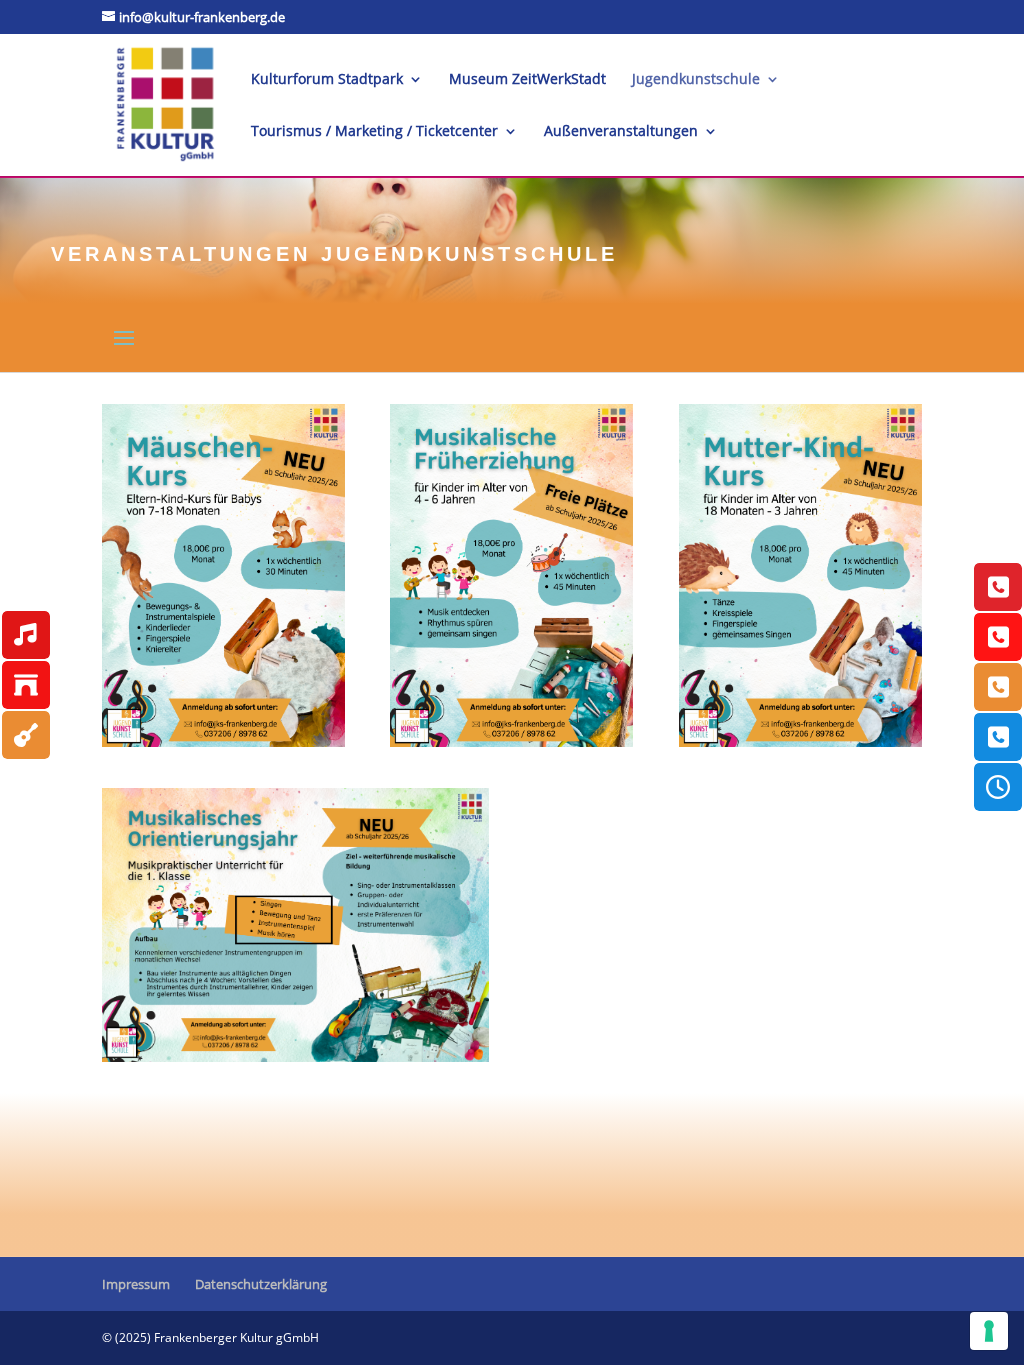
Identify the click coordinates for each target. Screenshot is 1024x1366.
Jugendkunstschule (696, 80)
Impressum (136, 1284)
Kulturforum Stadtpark (327, 80)
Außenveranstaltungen (621, 132)
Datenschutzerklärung (261, 1284)
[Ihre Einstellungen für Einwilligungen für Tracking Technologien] (989, 1331)
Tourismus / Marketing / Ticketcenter (374, 132)
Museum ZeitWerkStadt (527, 80)
